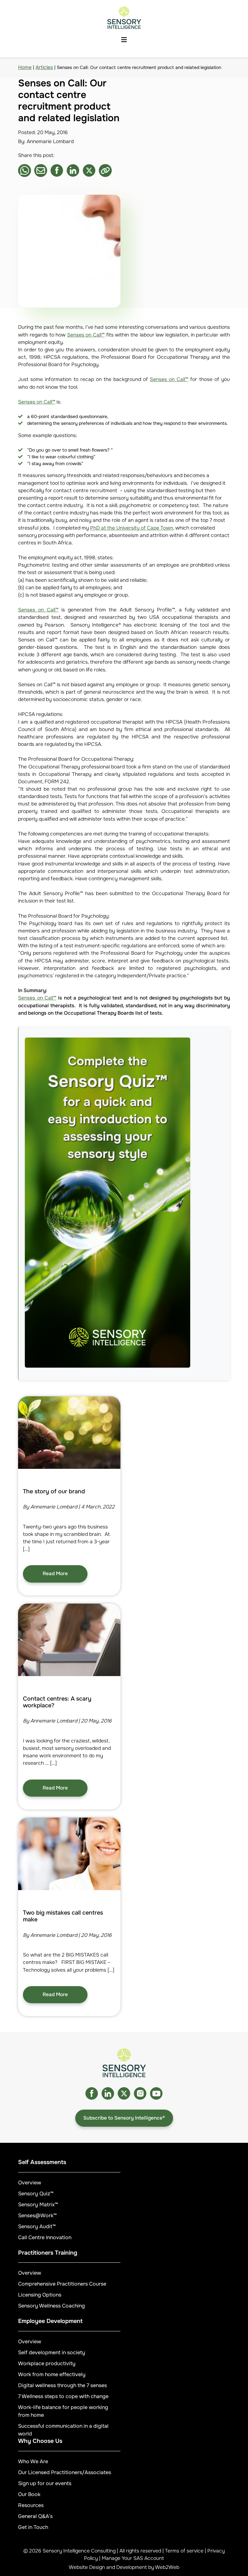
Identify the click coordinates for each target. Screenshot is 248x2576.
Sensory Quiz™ (36, 2194)
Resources (31, 2505)
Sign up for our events (45, 2483)
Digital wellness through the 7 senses (62, 2385)
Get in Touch (33, 2527)
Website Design (87, 2567)
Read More (55, 1574)
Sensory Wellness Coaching (52, 2306)
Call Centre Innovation (45, 2237)
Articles (44, 67)
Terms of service (184, 2551)
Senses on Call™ (86, 335)
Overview (30, 2183)
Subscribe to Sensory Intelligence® (124, 2118)
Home (25, 67)
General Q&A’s (35, 2516)
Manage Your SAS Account (133, 2558)
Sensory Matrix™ (38, 2205)
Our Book (29, 2494)
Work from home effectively (52, 2374)
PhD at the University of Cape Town (132, 528)
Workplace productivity (47, 2363)
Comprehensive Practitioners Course (62, 2284)
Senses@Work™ (37, 2215)
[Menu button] (124, 40)
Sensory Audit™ (37, 2226)
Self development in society (52, 2352)
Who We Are (33, 2461)
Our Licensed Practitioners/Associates (65, 2472)
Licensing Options (40, 2295)
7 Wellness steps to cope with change (63, 2396)
